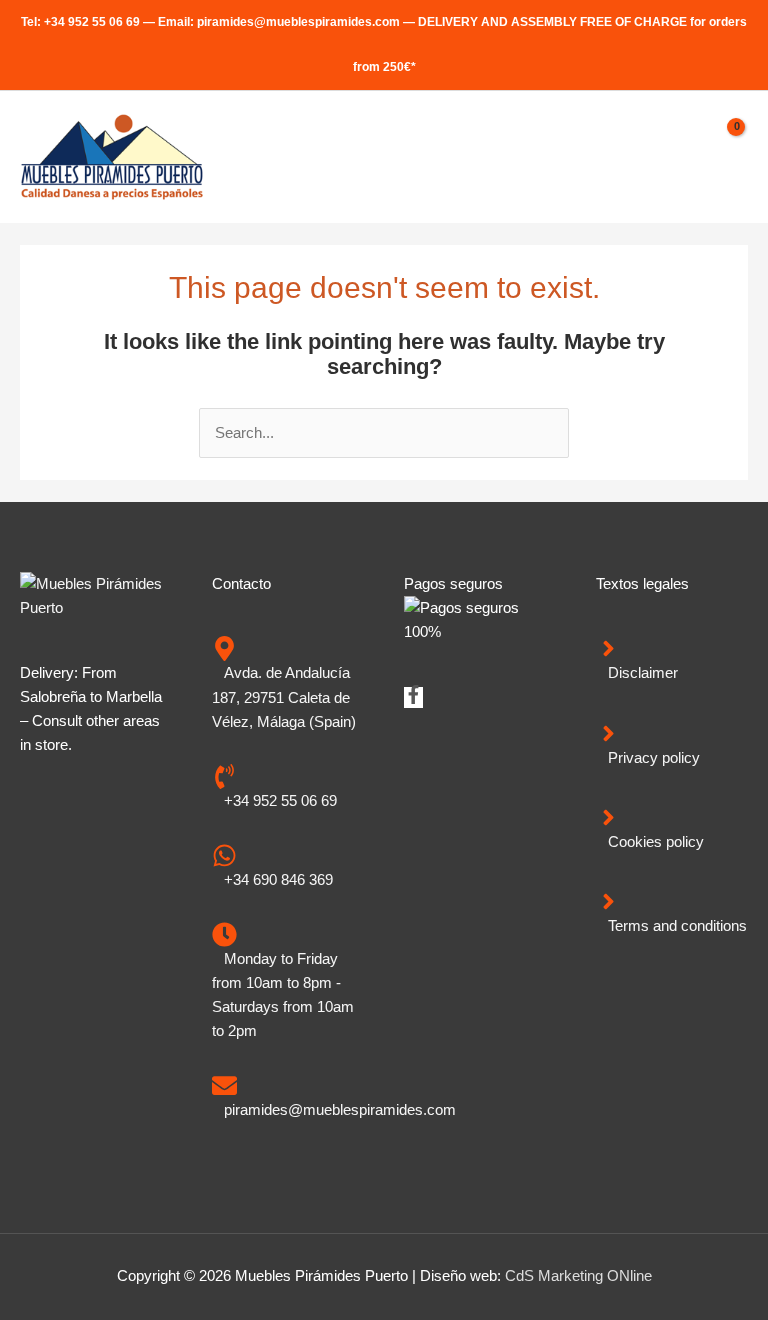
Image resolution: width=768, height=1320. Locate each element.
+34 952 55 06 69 (92, 22)
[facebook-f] (413, 699)
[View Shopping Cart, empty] (727, 157)
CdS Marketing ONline (578, 1276)
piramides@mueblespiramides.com (298, 22)
